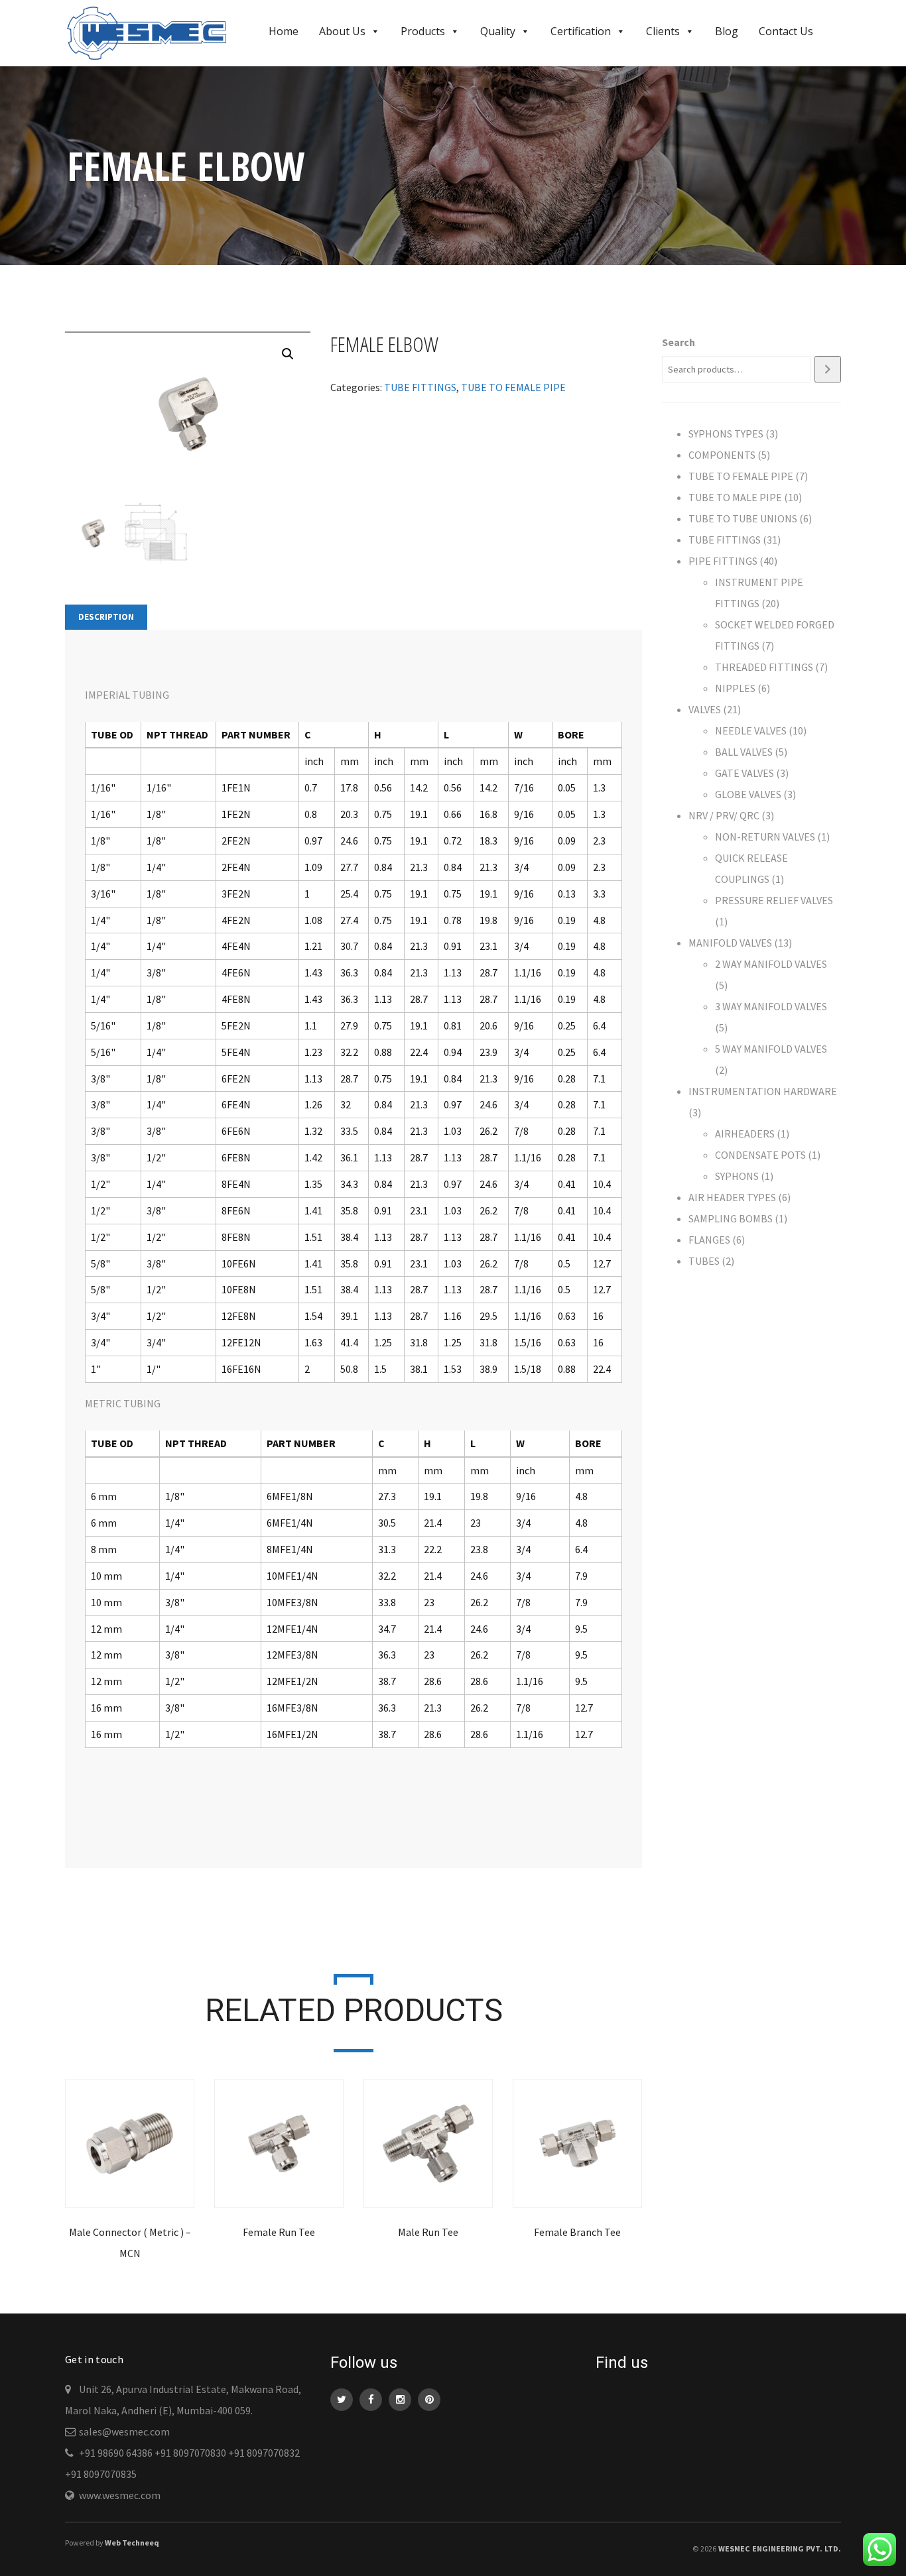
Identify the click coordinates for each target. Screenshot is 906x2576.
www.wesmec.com (120, 2495)
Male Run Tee (428, 2232)
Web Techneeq (132, 2543)
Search (679, 342)
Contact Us (786, 31)
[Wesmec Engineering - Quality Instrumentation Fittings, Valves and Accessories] (152, 32)
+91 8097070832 (264, 2453)
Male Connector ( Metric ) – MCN (130, 2243)
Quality (498, 31)
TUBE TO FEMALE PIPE (513, 387)
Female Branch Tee (577, 2232)
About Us (342, 31)
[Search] (828, 369)
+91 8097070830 (190, 2453)
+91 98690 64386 (116, 2453)
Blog (727, 31)
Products (423, 31)
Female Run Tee (279, 2232)
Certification (581, 31)
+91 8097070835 (101, 2474)
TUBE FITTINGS (420, 387)
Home (284, 31)
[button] (288, 354)
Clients (663, 31)
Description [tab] (106, 617)
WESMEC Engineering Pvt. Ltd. (780, 2548)
